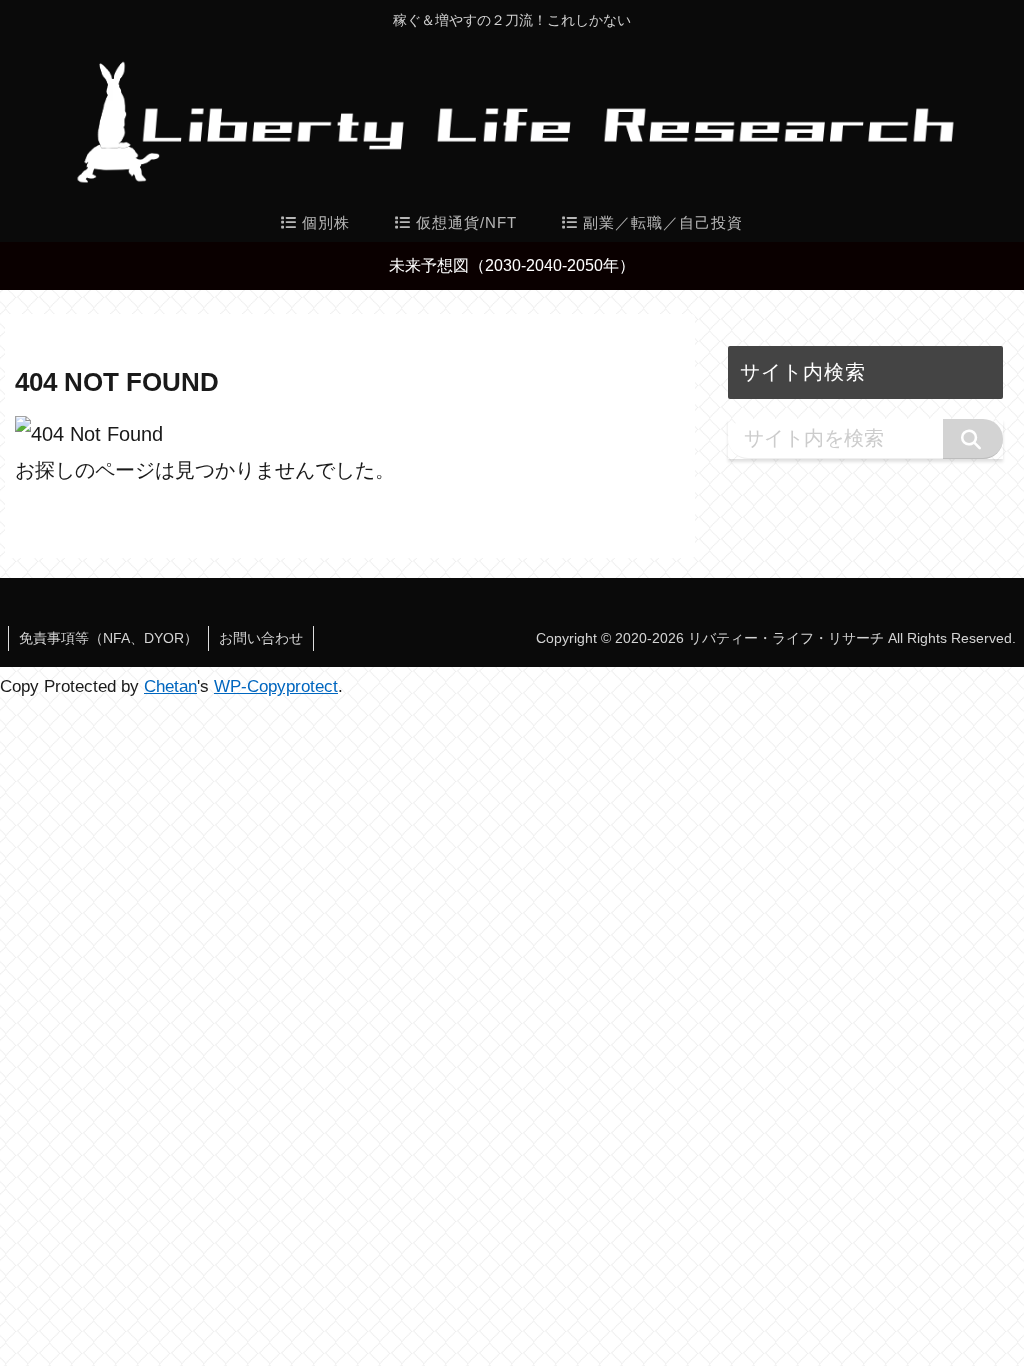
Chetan (170, 686)
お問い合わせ (261, 638)
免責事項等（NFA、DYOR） (108, 638)
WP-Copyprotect (276, 686)
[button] (973, 439)
